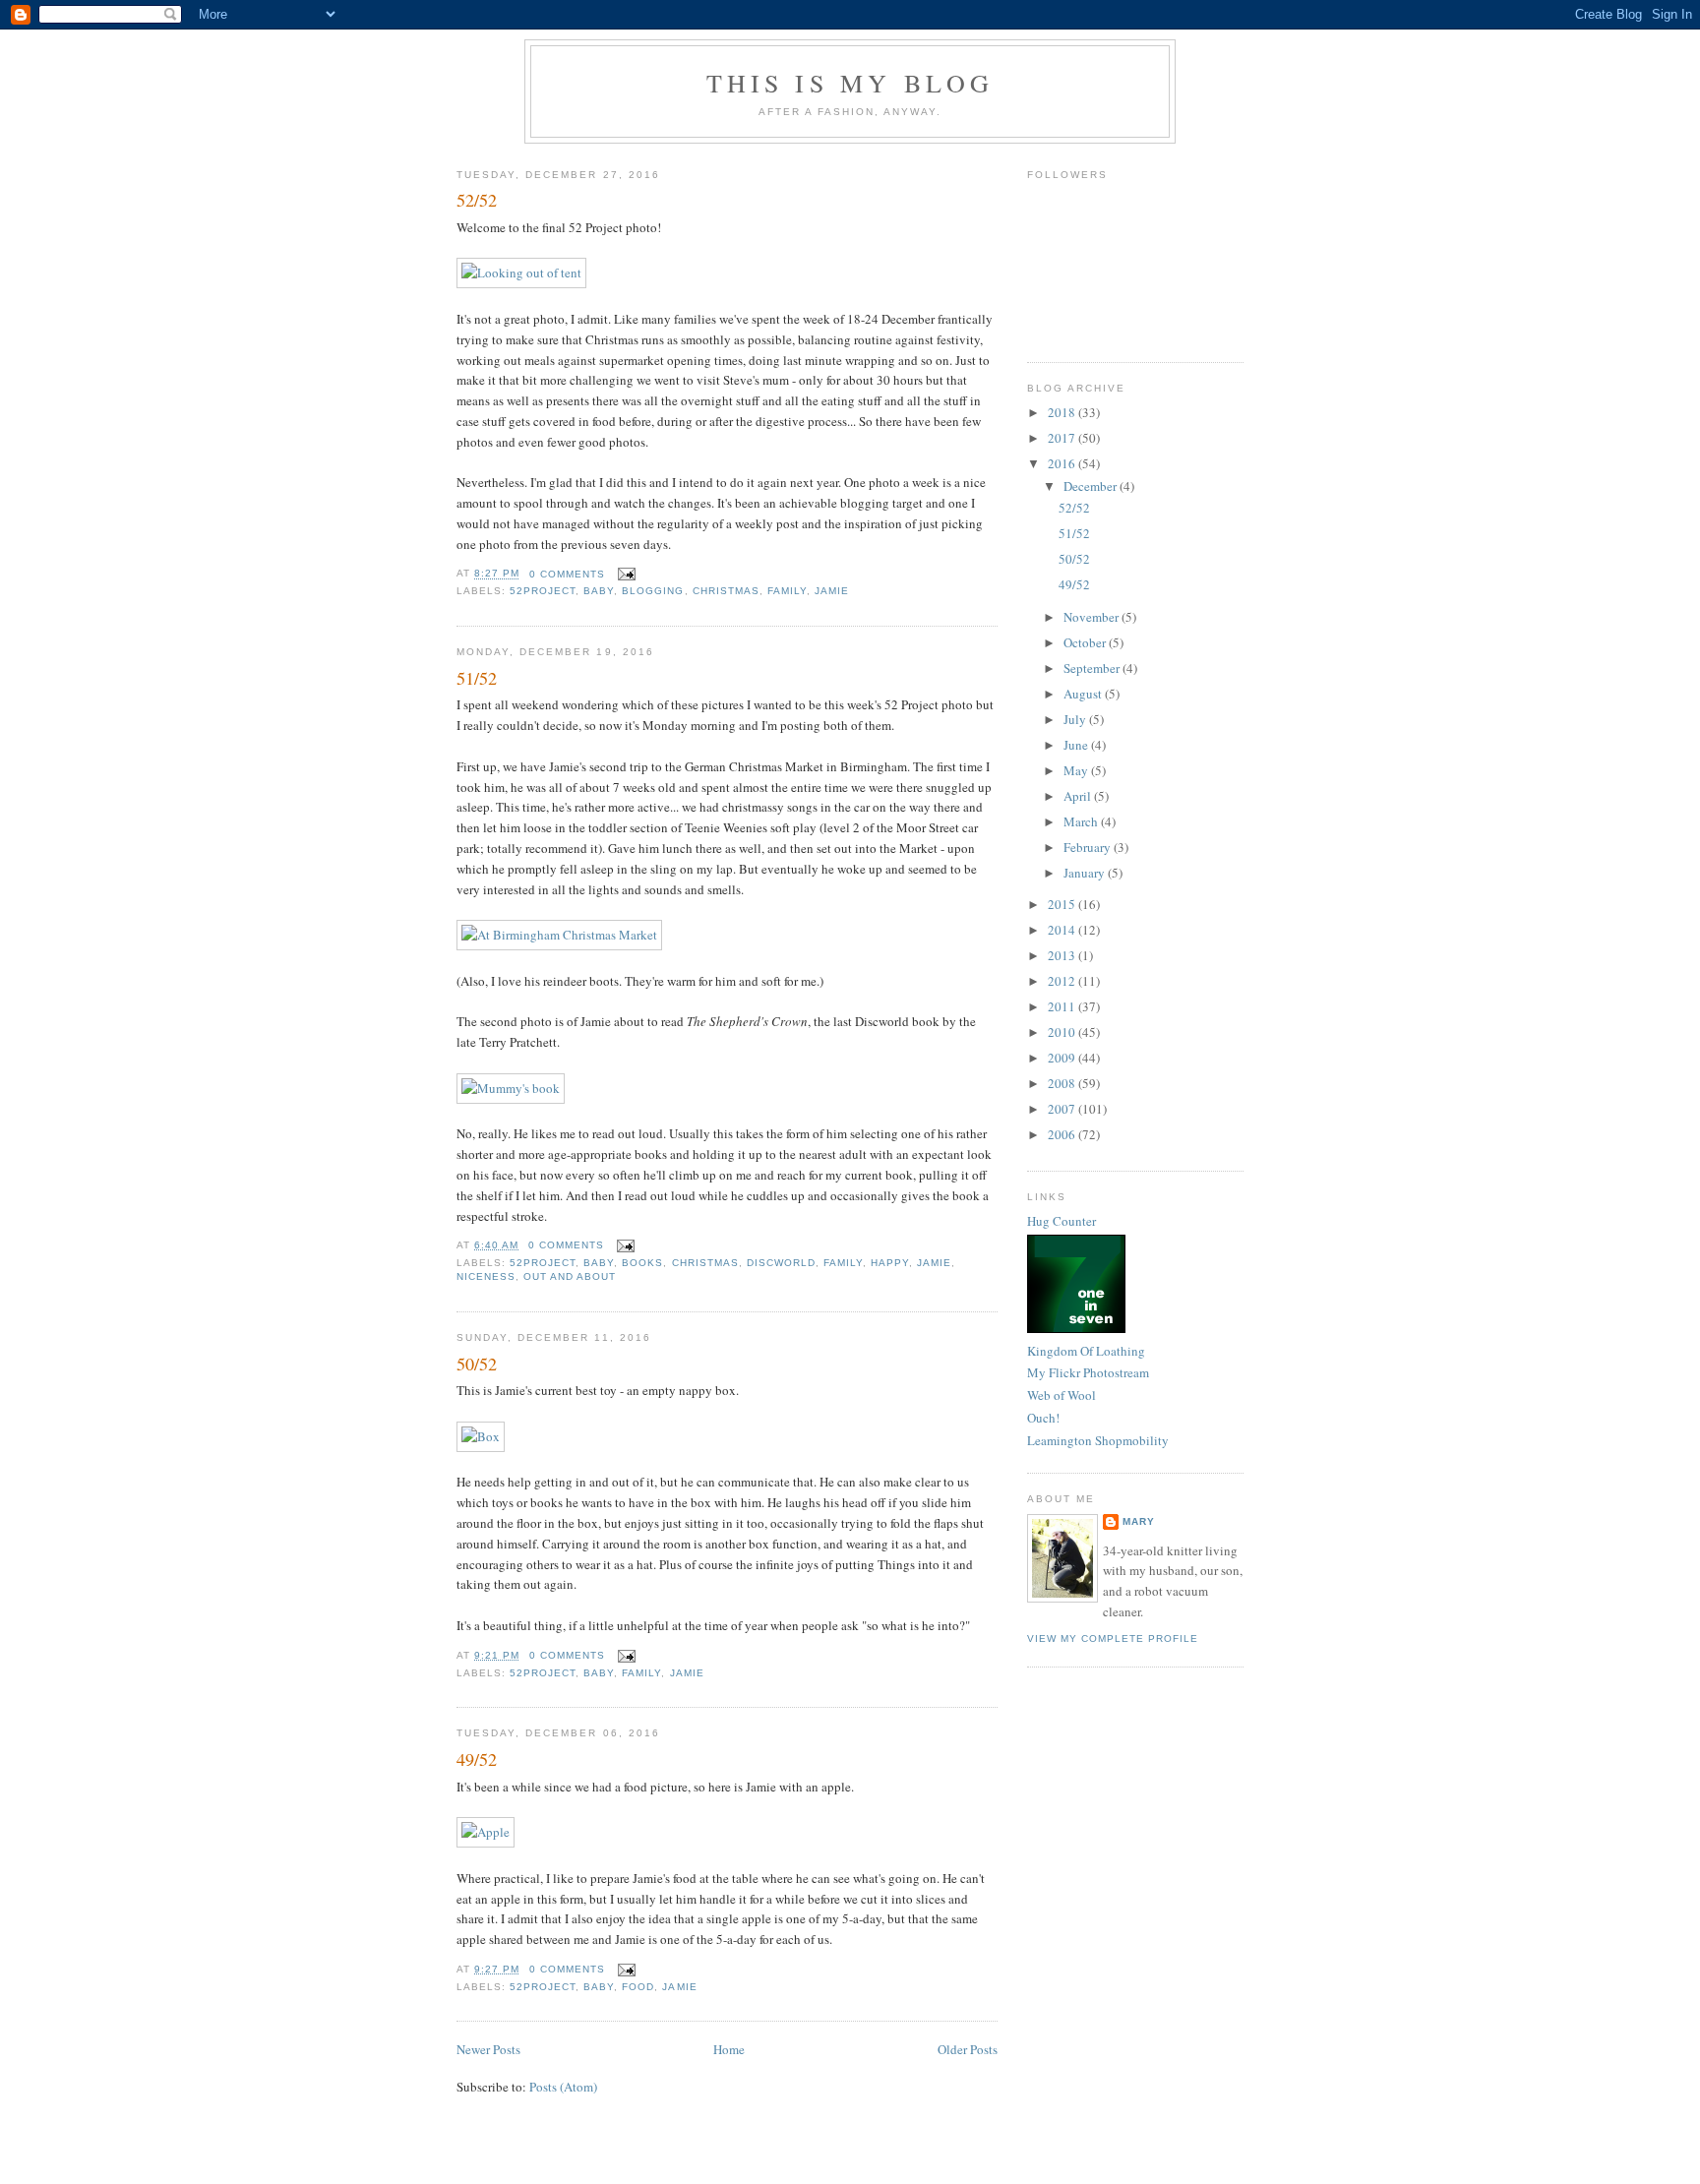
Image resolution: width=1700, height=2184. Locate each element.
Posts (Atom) (563, 2087)
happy (890, 1263)
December (1092, 486)
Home (729, 2049)
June (1077, 745)
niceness (486, 1276)
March (1082, 821)
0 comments (567, 574)
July (1076, 719)
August (1084, 694)
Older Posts (968, 2049)
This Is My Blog (850, 83)
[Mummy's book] (511, 1088)
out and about (570, 1276)
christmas (726, 591)
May (1077, 770)
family (787, 591)
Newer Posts (488, 2049)
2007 (1063, 1109)
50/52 (477, 1364)
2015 (1063, 904)
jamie (832, 591)
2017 (1063, 438)
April (1079, 796)
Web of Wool (1062, 1395)
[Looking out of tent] (521, 273)
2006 (1063, 1134)
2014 (1063, 930)
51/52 (477, 678)
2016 (1063, 463)
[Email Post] (624, 574)
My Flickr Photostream (1088, 1372)
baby (599, 591)
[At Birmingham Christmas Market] (559, 935)
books (642, 1263)
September (1093, 668)
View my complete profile (1113, 1638)
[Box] (481, 1436)
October (1086, 642)
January (1086, 873)
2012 (1063, 981)
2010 (1063, 1032)
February (1089, 847)
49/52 (477, 1759)
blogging (653, 591)
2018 (1063, 412)
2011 (1063, 1006)
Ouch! (1043, 1418)
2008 (1063, 1083)
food (638, 1987)
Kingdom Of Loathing (1086, 1351)
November (1093, 617)
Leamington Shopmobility (1098, 1440)
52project (543, 591)
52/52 (477, 200)
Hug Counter (1062, 1221)
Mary (1139, 1521)
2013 (1063, 955)
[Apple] (486, 1832)
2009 (1063, 1058)
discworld (781, 1263)
